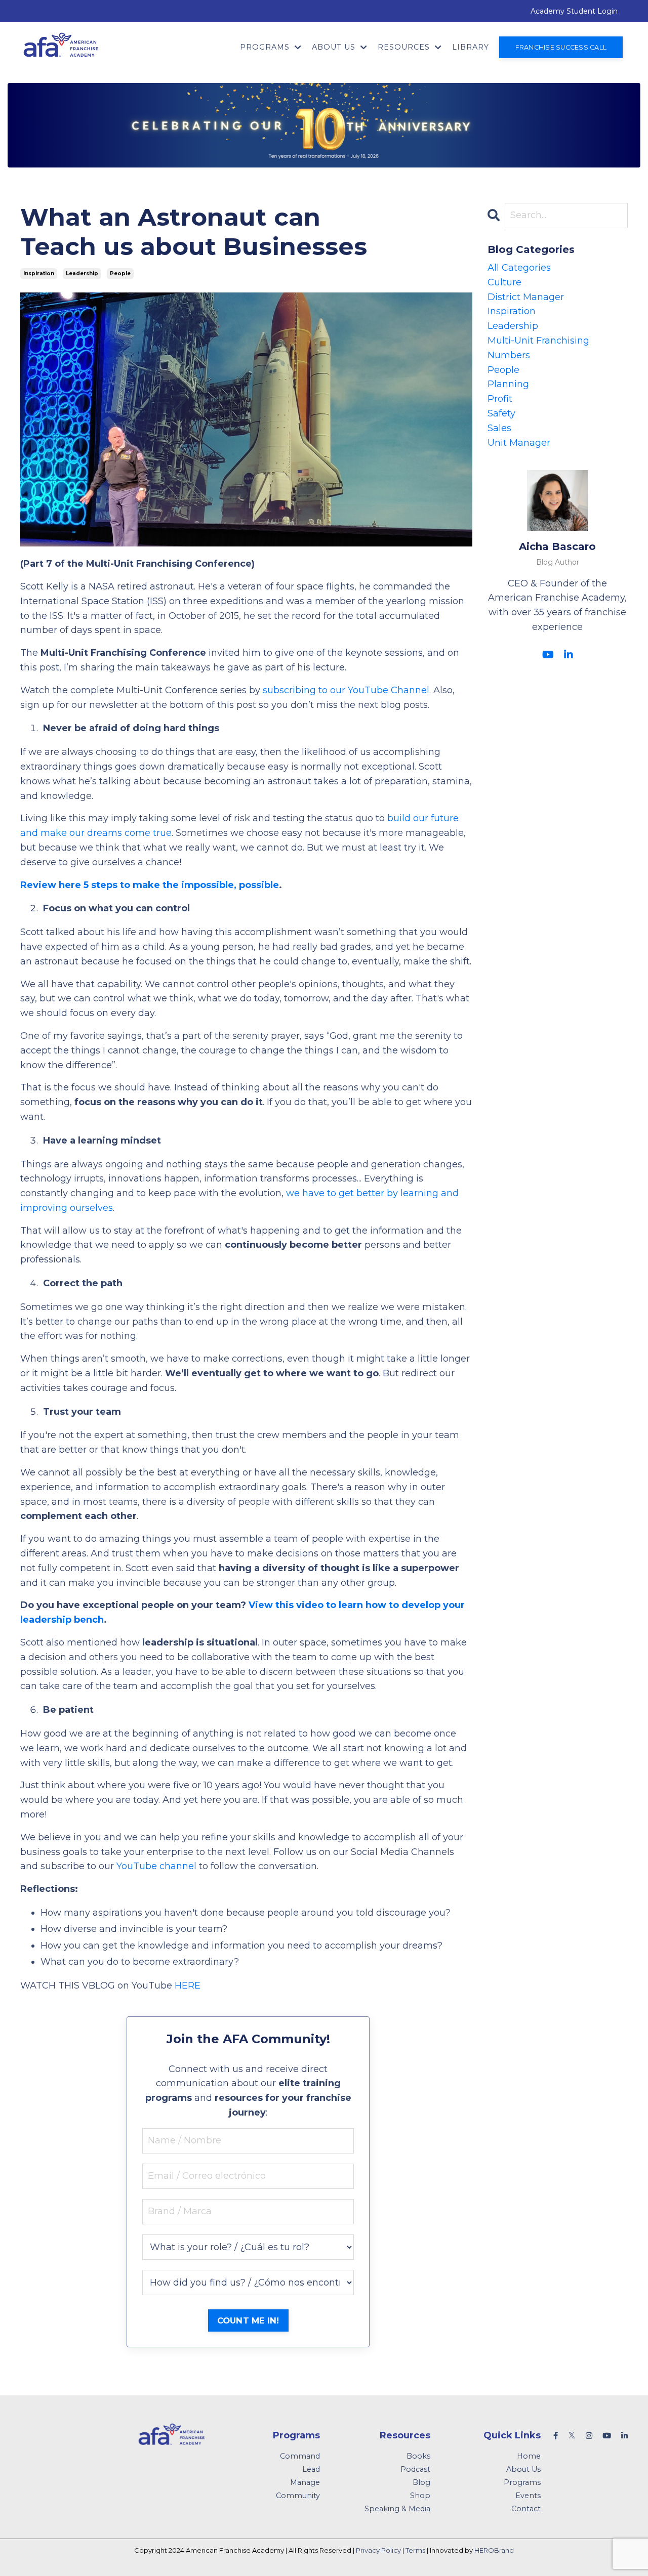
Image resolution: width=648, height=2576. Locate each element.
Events (528, 2496)
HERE (188, 1986)
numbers (509, 355)
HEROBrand (494, 2550)
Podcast (415, 2469)
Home (529, 2456)
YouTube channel (156, 1866)
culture (504, 282)
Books (418, 2456)
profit (500, 399)
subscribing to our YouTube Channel (346, 690)
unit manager (519, 443)
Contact (526, 2509)
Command (300, 2456)
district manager (526, 297)
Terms (415, 2550)
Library (471, 47)
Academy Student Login (574, 11)
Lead (311, 2469)
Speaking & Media (397, 2509)
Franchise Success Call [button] (561, 47)
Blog (421, 2482)
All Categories (519, 268)
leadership (82, 273)
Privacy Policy (378, 2550)
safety (501, 413)
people (120, 273)
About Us (523, 2469)
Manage (305, 2482)
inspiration (39, 273)
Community (298, 2496)
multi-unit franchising (538, 341)
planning (508, 384)
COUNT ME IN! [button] (248, 2320)
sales (499, 428)
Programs (522, 2482)
